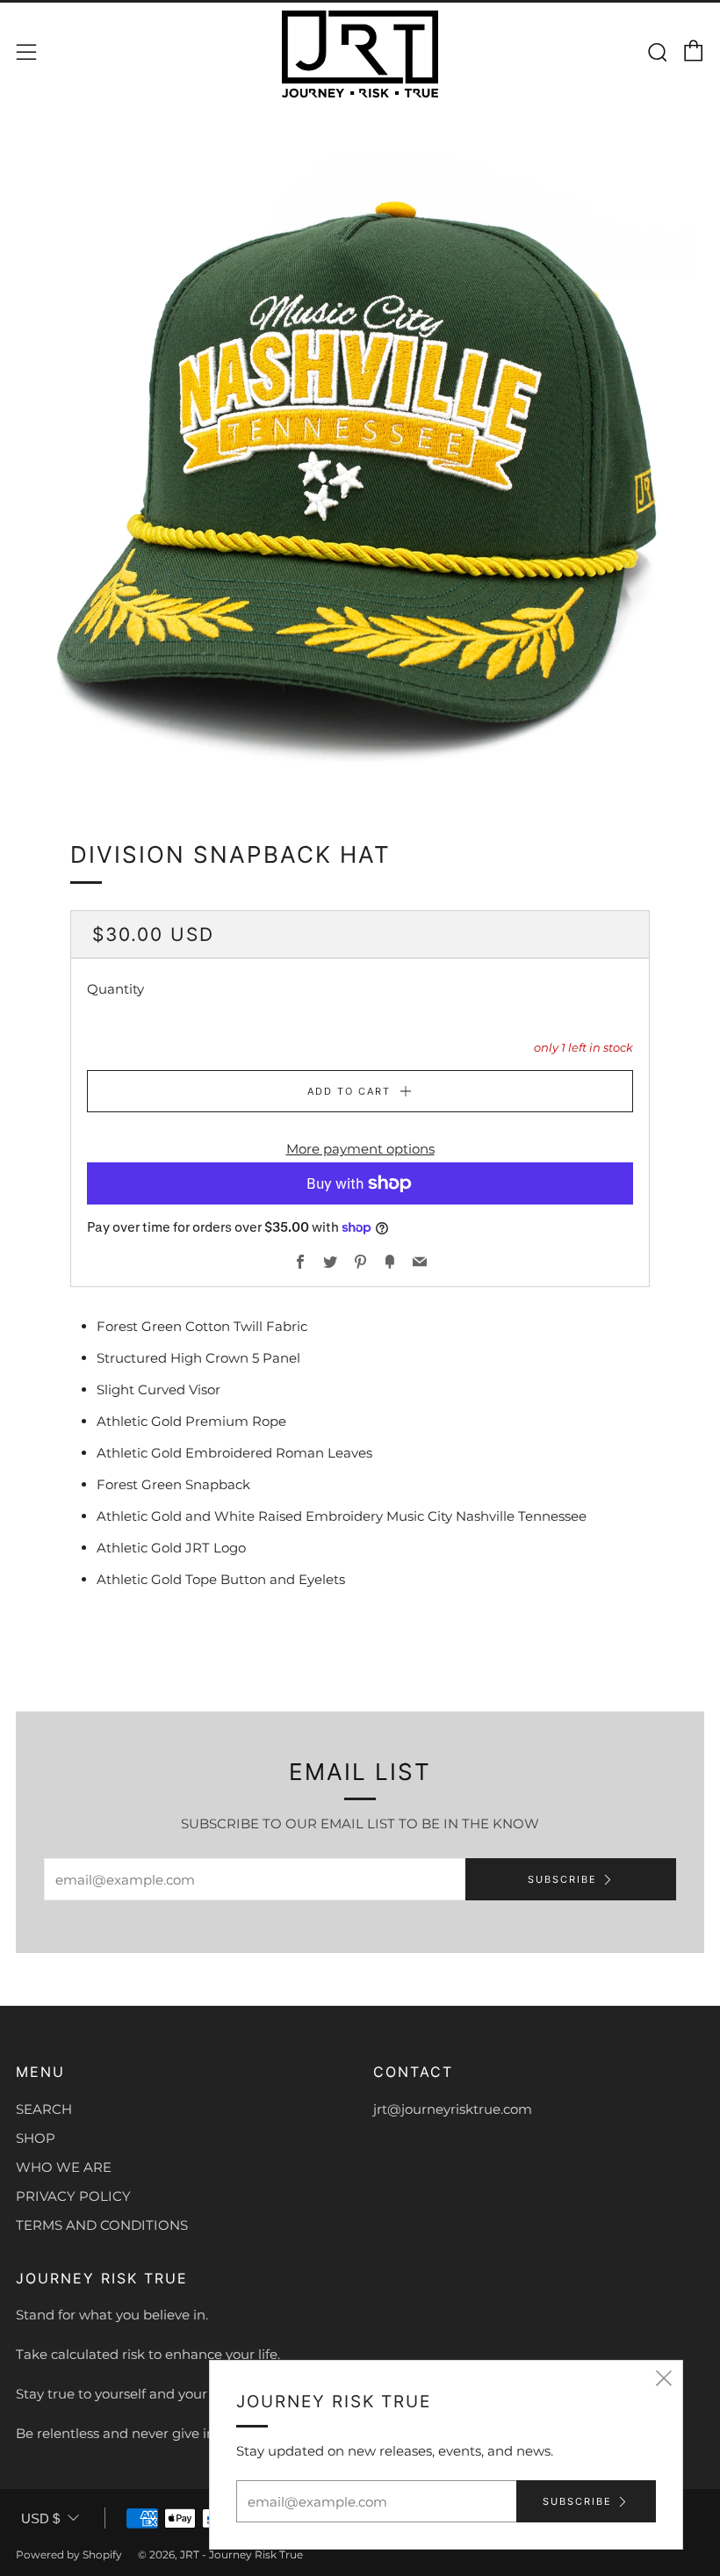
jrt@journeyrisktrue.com (453, 2109)
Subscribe (562, 1879)
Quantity (115, 989)
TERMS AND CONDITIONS (102, 2225)
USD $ (40, 2518)
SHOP (36, 2138)
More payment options (360, 1149)
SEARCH (44, 2109)
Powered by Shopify (69, 2554)
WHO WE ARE (64, 2167)
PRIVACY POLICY (73, 2196)
